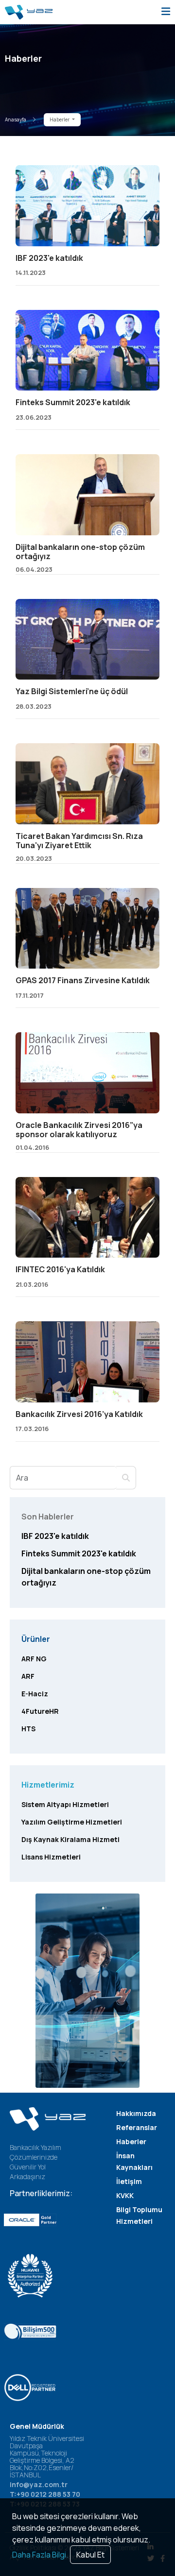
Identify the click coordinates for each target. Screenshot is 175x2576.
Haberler (131, 2141)
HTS (28, 1729)
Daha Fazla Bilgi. (40, 2555)
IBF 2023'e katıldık (55, 1536)
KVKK (125, 2195)
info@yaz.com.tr (39, 2484)
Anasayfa (16, 119)
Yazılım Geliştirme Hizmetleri (72, 1822)
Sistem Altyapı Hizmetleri (65, 1804)
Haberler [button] (60, 119)
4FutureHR (40, 1711)
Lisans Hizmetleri (51, 1857)
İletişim (129, 2181)
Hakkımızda (136, 2113)
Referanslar (137, 2127)
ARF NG (34, 1659)
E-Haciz (35, 1694)
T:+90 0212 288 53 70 (45, 2494)
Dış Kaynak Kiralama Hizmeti (70, 1839)
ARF (28, 1676)
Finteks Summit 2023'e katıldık (79, 1553)
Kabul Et (90, 2555)
